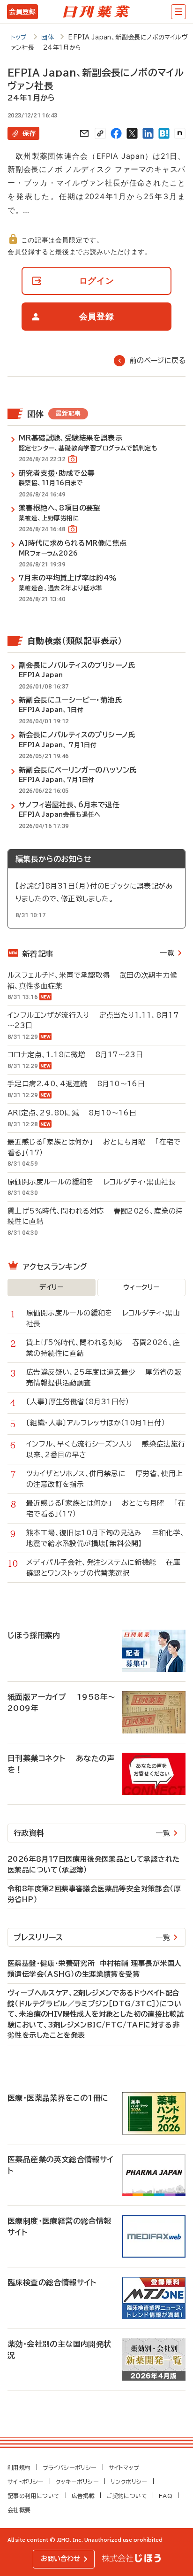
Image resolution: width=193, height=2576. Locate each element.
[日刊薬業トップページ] (96, 12)
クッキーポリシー (77, 2482)
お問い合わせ (60, 2559)
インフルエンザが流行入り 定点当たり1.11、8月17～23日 (93, 1021)
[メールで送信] (84, 133)
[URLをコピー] (100, 133)
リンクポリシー (129, 2482)
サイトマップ (124, 2468)
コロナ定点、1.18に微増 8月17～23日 (75, 1055)
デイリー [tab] (52, 1287)
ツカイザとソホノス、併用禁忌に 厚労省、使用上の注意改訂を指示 (105, 1479)
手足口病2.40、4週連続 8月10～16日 (76, 1084)
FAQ (166, 2496)
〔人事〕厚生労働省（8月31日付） (83, 1402)
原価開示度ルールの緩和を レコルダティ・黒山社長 (92, 1182)
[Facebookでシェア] (116, 133)
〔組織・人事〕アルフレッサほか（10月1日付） (101, 1423)
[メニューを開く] (178, 12)
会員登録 (22, 12)
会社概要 (19, 2510)
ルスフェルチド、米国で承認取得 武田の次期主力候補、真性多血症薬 (92, 981)
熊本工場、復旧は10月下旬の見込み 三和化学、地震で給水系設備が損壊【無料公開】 (106, 1538)
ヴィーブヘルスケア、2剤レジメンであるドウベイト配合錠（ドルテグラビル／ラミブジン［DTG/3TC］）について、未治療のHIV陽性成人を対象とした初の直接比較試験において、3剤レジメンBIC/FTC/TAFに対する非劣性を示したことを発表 (96, 2014)
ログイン (97, 281)
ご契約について (127, 2496)
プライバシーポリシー (70, 2468)
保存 (29, 133)
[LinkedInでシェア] (148, 133)
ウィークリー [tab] (141, 1287)
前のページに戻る (158, 360)
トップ (19, 37)
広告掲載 (83, 2496)
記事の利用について (34, 2496)
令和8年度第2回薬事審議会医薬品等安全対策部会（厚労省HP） (94, 1894)
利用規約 (19, 2468)
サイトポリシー (26, 2482)
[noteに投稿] (180, 133)
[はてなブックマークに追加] (164, 133)
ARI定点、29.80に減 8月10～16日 (72, 1113)
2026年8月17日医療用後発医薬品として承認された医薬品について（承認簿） (93, 1864)
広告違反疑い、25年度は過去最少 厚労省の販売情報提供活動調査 (104, 1377)
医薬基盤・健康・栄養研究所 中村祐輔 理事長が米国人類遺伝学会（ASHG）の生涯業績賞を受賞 (94, 1969)
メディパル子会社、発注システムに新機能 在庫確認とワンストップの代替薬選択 (103, 1568)
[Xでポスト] (132, 133)
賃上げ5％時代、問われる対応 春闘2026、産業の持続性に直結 (95, 1216)
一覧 (167, 953)
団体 (48, 37)
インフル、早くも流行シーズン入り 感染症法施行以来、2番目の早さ (106, 1449)
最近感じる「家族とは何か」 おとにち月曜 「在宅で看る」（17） (94, 1147)
